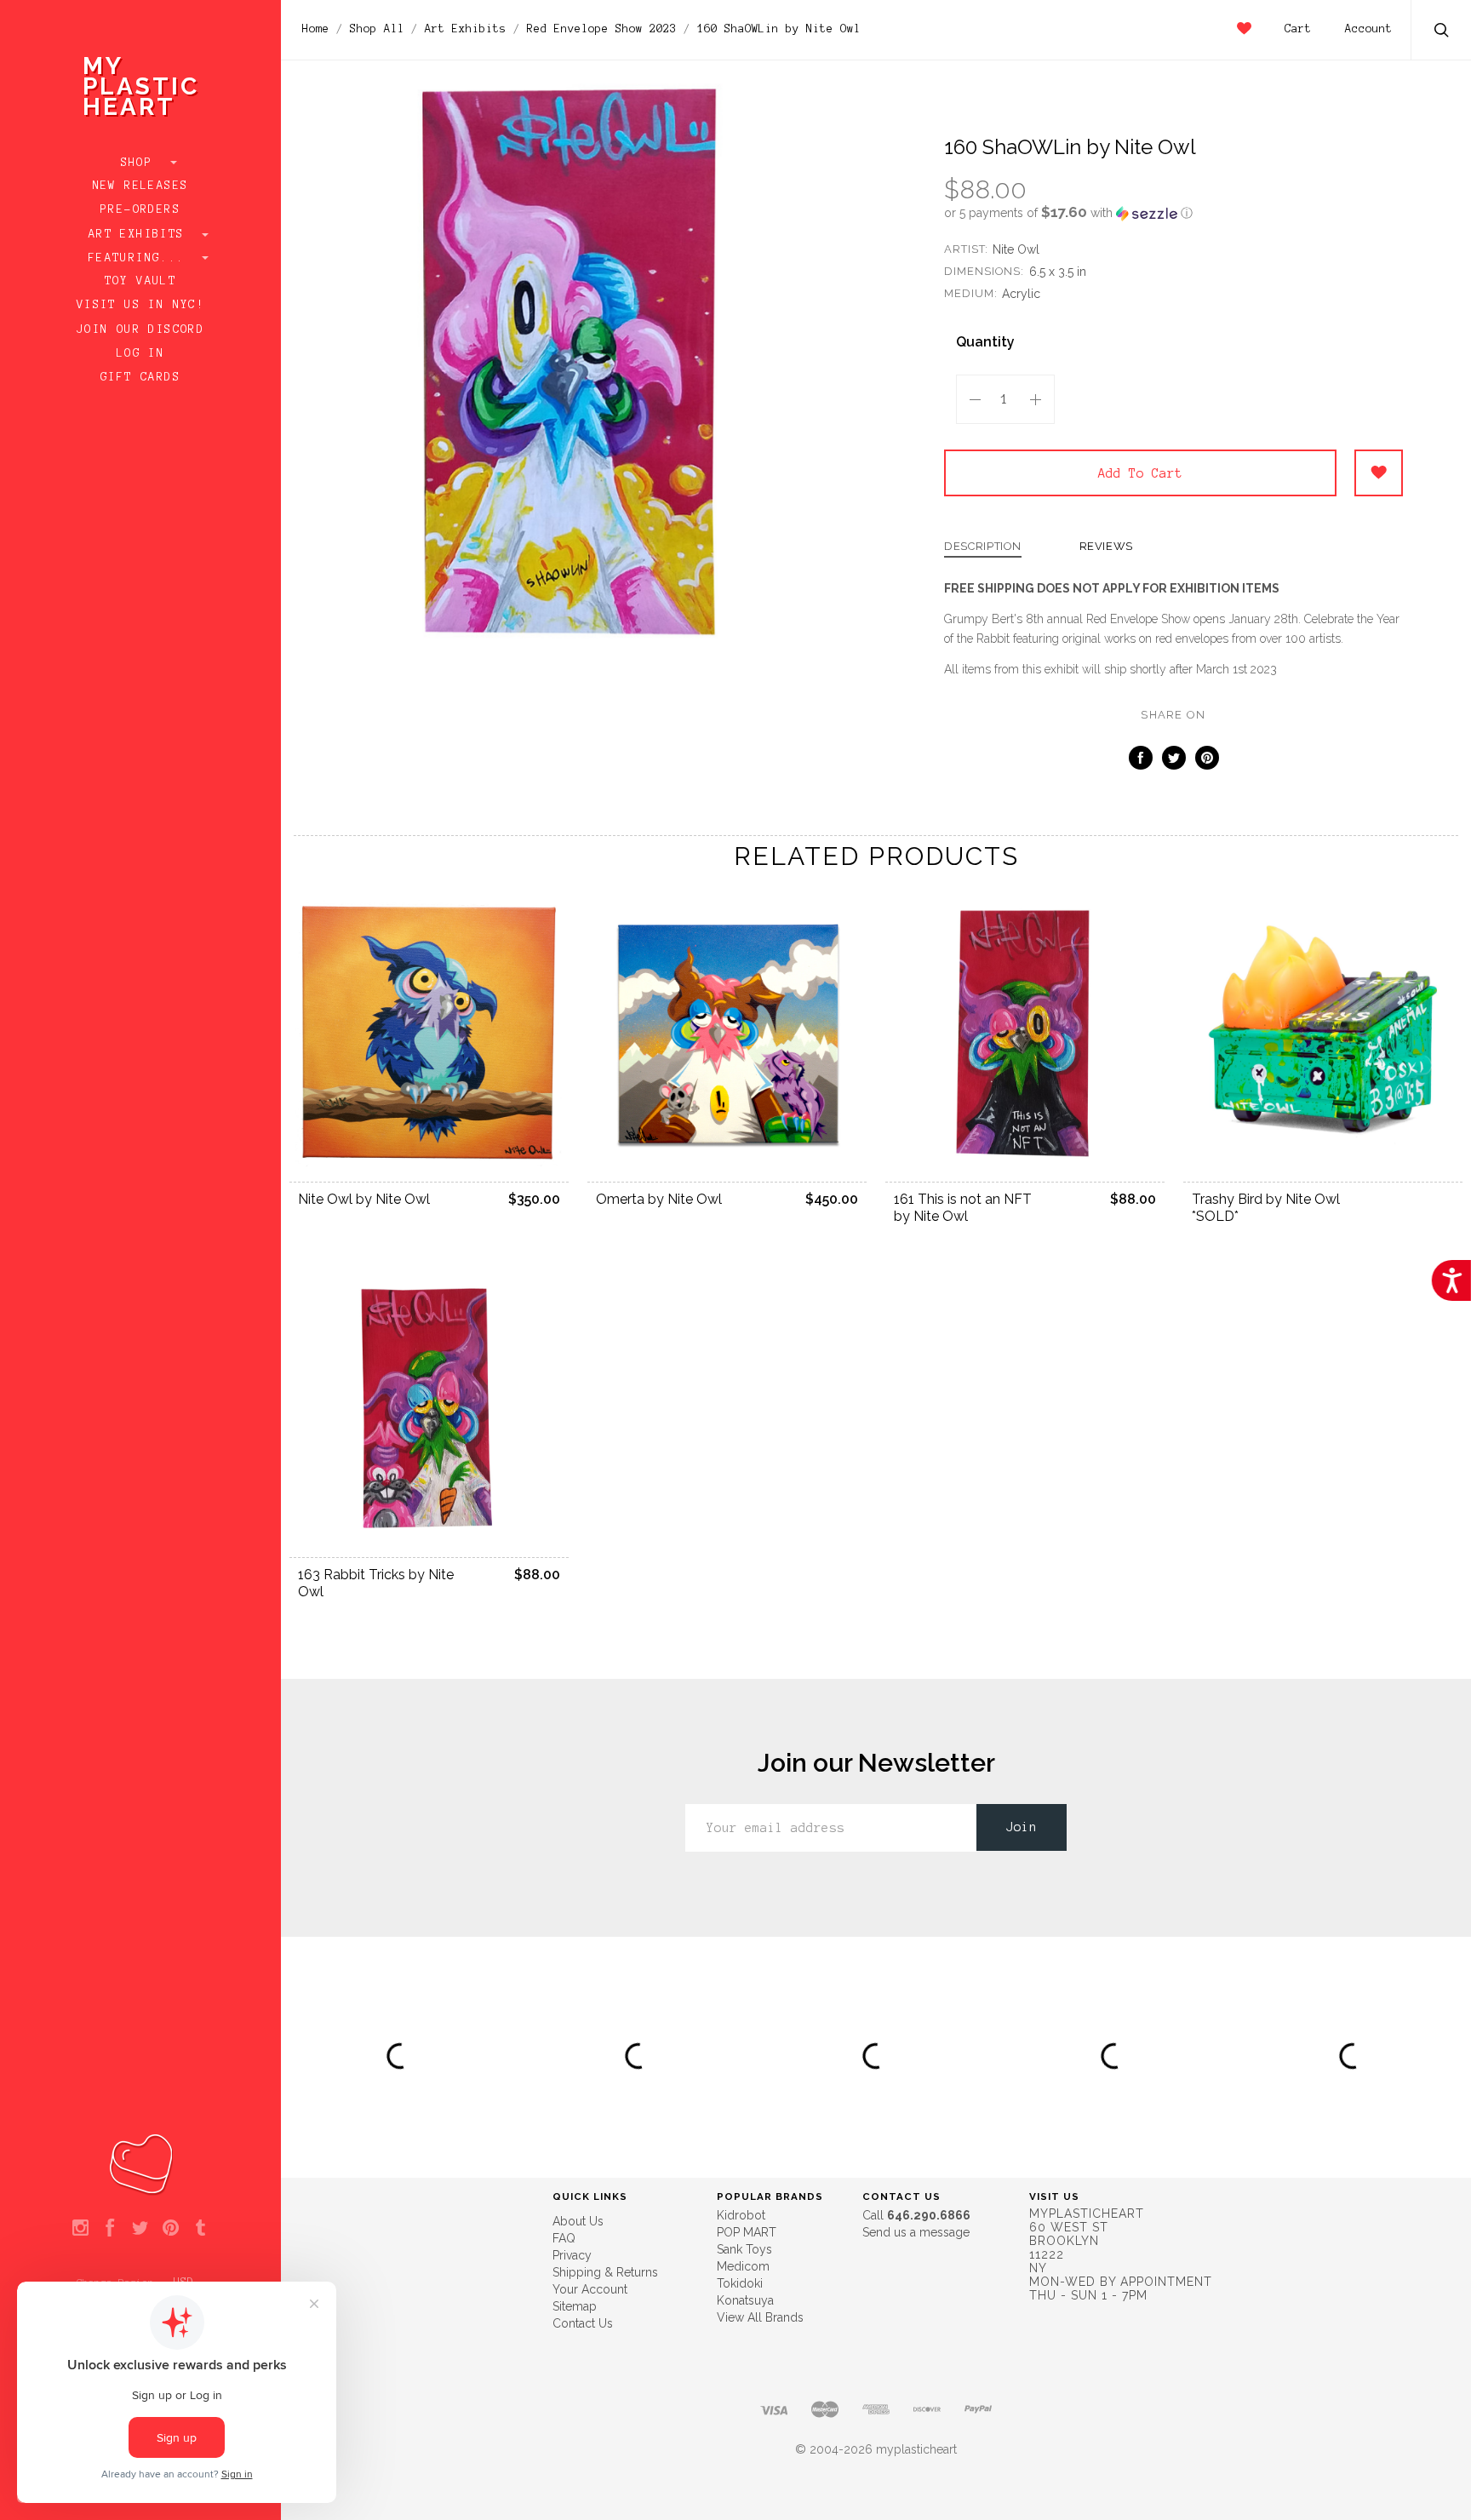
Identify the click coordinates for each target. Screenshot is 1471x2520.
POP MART (747, 2232)
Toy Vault (141, 281)
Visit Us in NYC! (140, 305)
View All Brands (760, 2317)
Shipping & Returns (605, 2272)
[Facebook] (110, 2229)
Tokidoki (740, 2283)
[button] (1173, 213)
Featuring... (140, 258)
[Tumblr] (200, 2229)
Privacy (572, 2255)
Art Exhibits (140, 234)
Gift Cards (140, 377)
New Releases (141, 186)
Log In (140, 353)
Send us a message (916, 2232)
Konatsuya (745, 2300)
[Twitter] (140, 2229)
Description (983, 547)
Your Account (590, 2289)
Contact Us (583, 2323)
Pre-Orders (140, 209)
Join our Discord (140, 329)
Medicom (743, 2266)
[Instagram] (80, 2229)
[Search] (1442, 32)
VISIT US (1054, 2196)
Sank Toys (744, 2249)
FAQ (564, 2238)
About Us (578, 2221)
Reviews (1107, 547)
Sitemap (575, 2306)
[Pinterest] (171, 2229)
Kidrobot (741, 2215)
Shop (141, 163)
